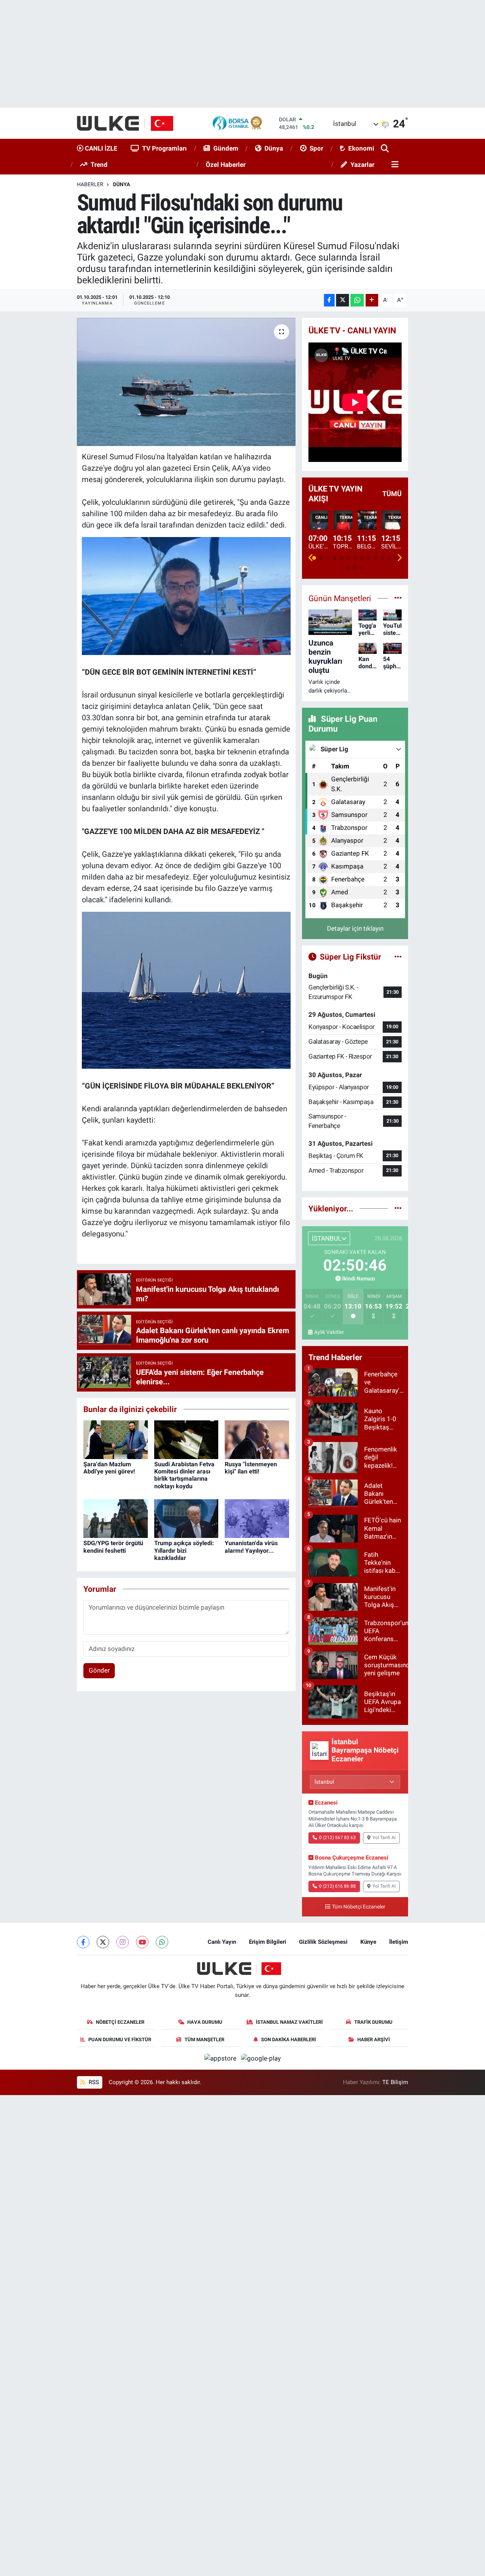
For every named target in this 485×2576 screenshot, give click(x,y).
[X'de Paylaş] (343, 300)
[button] (311, 558)
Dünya (274, 148)
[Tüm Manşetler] (398, 598)
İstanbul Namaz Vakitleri (289, 2022)
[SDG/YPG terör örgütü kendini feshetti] (116, 1518)
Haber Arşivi (374, 2040)
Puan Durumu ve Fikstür (120, 2040)
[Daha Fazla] (372, 300)
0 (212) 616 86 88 (337, 1886)
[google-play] (261, 2058)
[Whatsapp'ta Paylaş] (357, 300)
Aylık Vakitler (329, 1332)
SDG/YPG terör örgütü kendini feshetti (113, 1547)
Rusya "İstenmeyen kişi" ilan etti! (251, 1468)
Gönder (99, 1670)
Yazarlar (362, 165)
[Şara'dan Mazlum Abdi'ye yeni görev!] (116, 1439)
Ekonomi (361, 148)
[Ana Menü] (394, 165)
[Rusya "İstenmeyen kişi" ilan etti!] (257, 1439)
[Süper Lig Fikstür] (398, 957)
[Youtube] (142, 1942)
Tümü (392, 494)
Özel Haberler (226, 165)
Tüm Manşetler (204, 2040)
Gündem (226, 148)
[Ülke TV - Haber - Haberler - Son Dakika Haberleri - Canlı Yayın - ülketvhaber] (129, 123)
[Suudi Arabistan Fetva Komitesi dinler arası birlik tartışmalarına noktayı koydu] (186, 1439)
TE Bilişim (395, 2082)
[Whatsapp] (162, 1942)
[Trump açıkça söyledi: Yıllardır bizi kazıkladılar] (186, 1518)
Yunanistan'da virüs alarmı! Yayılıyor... (251, 1547)
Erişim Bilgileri (268, 1942)
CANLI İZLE (100, 148)
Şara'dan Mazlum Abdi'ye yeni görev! (109, 1468)
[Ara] (386, 149)
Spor (316, 148)
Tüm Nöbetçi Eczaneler (359, 1907)
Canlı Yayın (222, 1942)
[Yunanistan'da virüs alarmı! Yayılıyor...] (257, 1518)
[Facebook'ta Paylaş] (329, 300)
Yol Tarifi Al (384, 1838)
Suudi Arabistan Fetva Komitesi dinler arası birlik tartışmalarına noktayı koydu (184, 1475)
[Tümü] (398, 1208)
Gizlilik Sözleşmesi (323, 1942)
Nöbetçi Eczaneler (120, 2022)
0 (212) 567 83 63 (337, 1838)
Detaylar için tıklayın (355, 928)
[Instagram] (123, 1942)
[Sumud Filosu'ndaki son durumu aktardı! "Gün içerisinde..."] (186, 382)
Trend (99, 165)
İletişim (399, 1942)
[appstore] (221, 2058)
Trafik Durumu (373, 2022)
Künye (368, 1942)
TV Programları (164, 148)
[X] (103, 1942)
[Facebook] (83, 1942)
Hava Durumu (205, 2022)
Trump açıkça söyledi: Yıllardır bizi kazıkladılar (184, 1550)
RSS (93, 2082)
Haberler (90, 184)
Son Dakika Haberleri (289, 2040)
